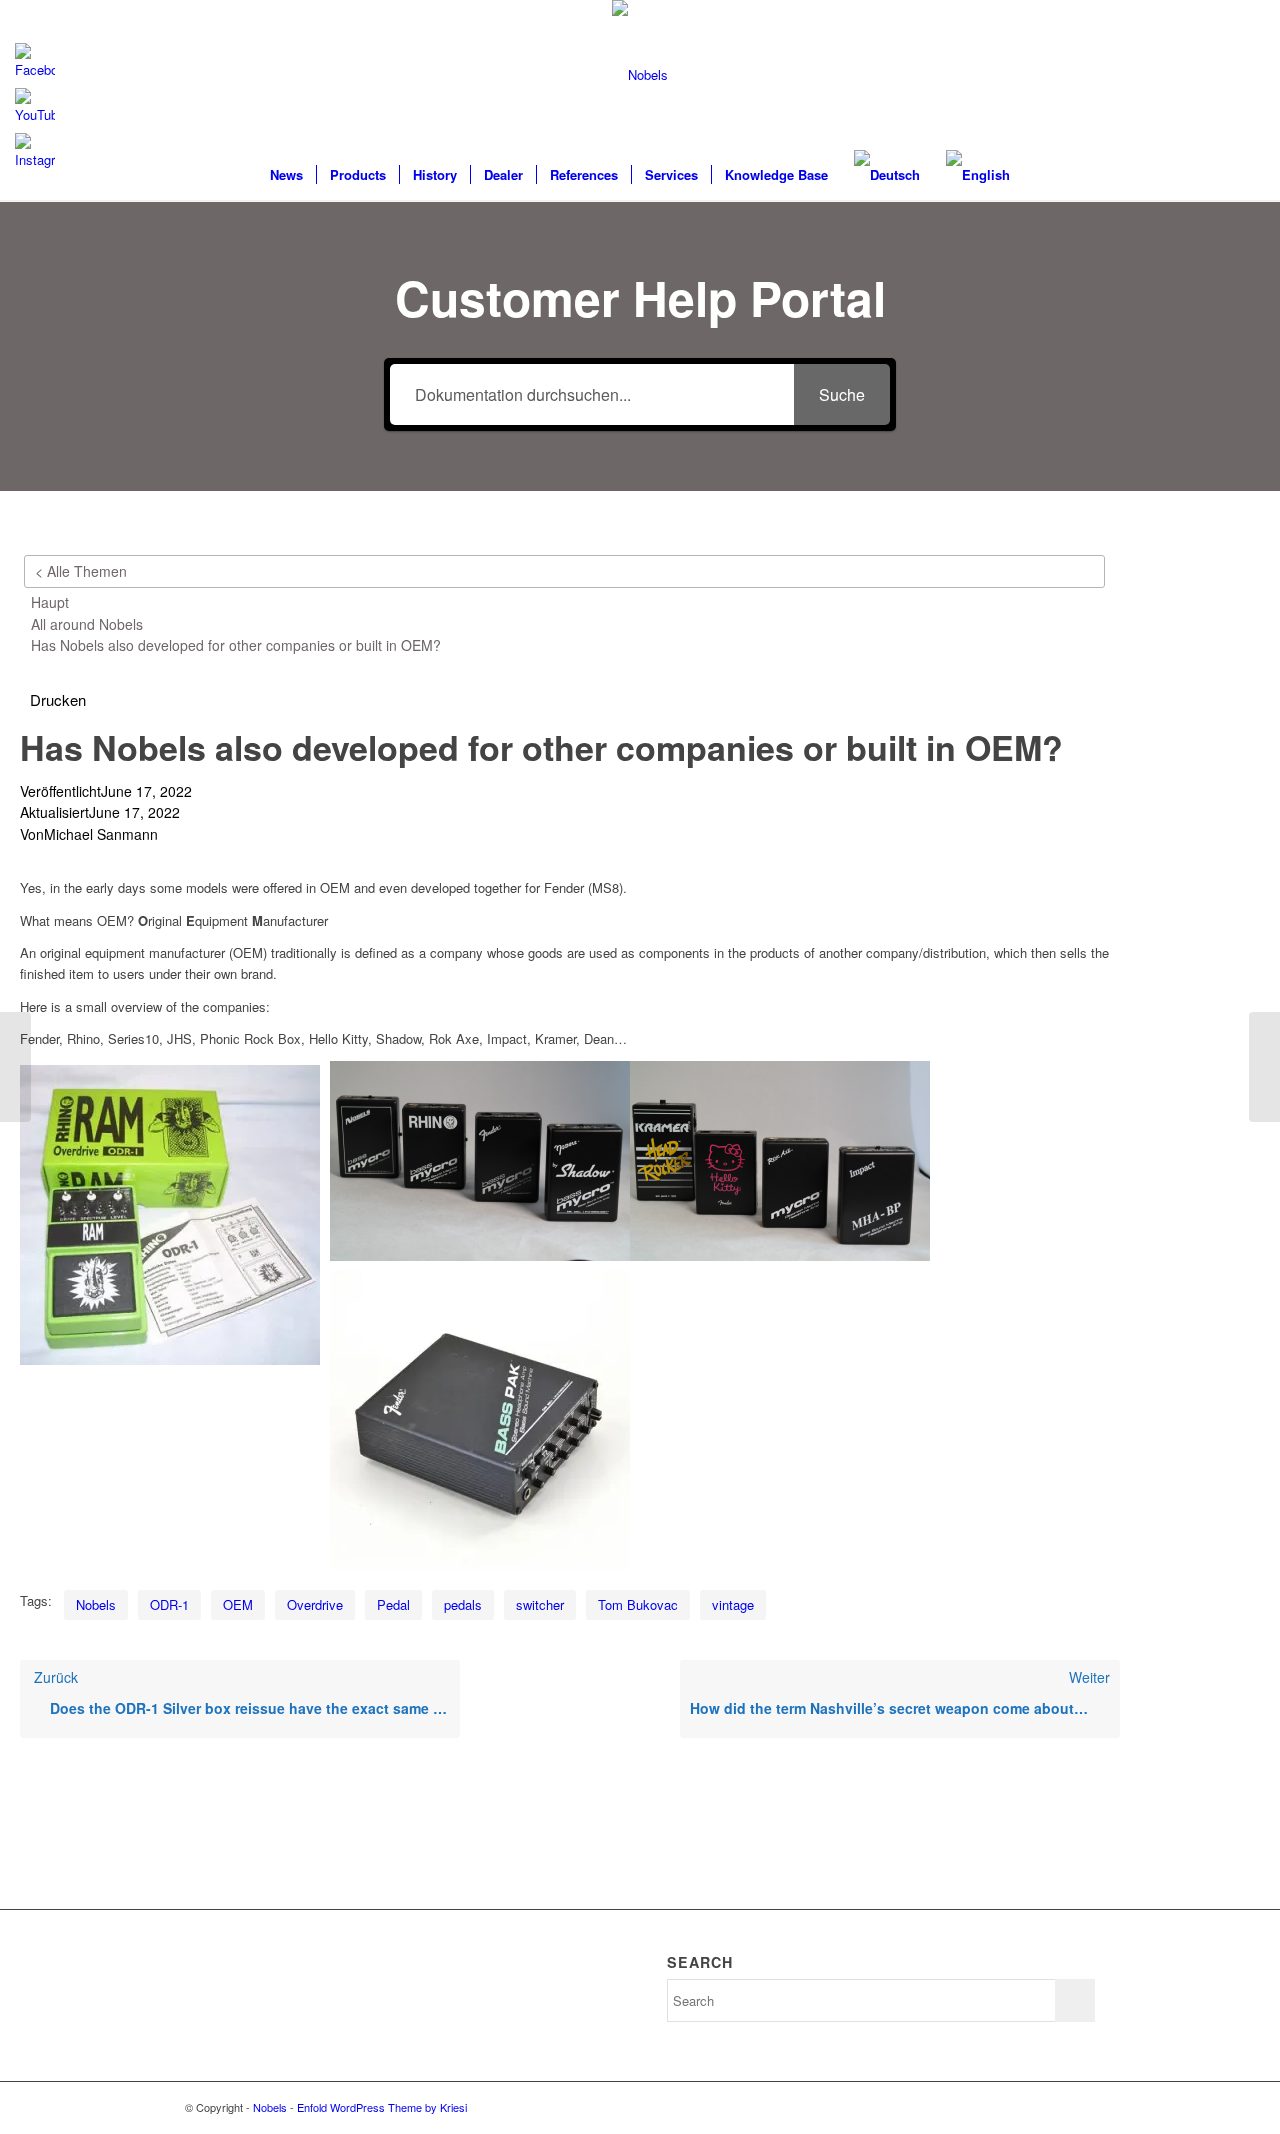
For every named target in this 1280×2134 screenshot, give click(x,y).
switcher (540, 1604)
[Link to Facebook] (1080, 2107)
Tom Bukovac (638, 1604)
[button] (58, 700)
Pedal (393, 1604)
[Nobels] (640, 75)
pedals (463, 1604)
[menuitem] (286, 175)
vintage (733, 1604)
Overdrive (315, 1604)
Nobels (96, 1604)
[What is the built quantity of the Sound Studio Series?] (15, 1067)
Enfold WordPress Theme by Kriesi (382, 2107)
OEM (238, 1604)
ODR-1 (169, 1604)
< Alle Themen (81, 571)
